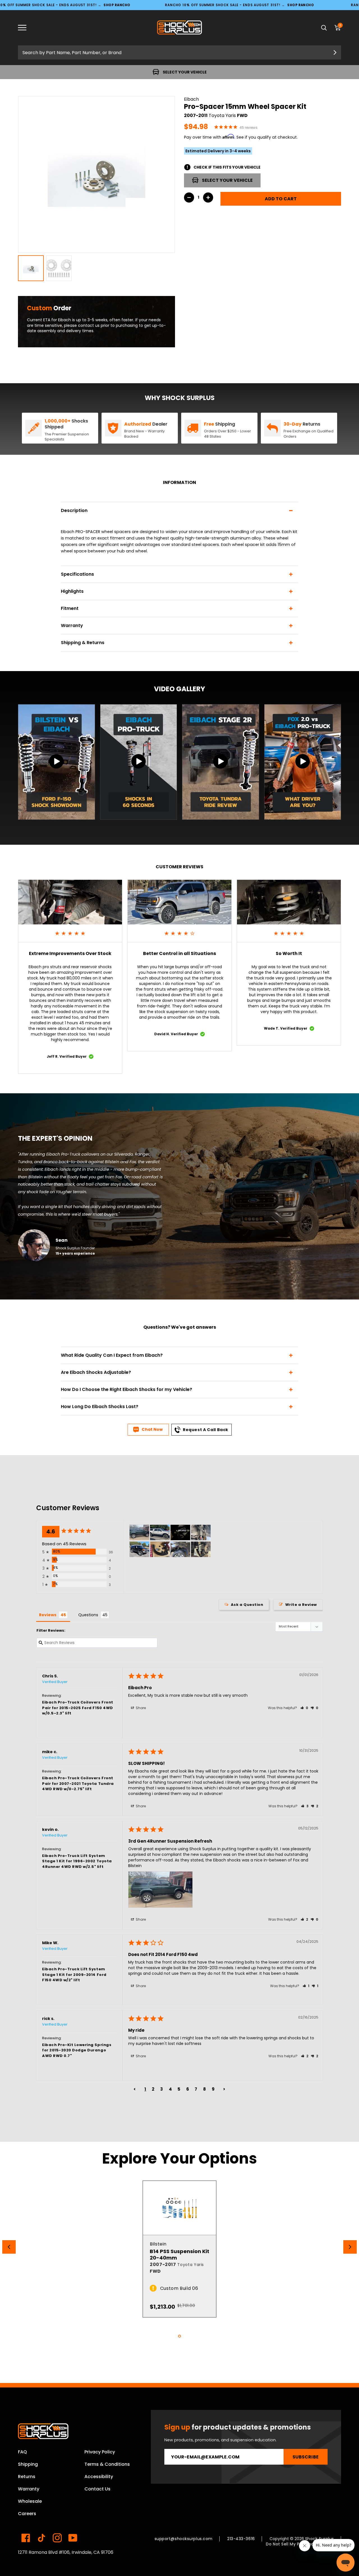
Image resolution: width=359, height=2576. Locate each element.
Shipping (28, 2464)
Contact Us (97, 2489)
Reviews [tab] (48, 1615)
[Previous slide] (9, 2247)
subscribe (306, 2457)
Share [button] (140, 1708)
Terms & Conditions (107, 2464)
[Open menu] (26, 28)
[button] (304, 1708)
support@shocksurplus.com (184, 2539)
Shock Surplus (320, 2539)
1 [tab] (179, 2336)
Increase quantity (208, 198)
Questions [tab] (88, 1615)
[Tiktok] (42, 2538)
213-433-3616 (241, 2539)
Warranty (29, 2489)
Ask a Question (247, 1605)
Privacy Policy (100, 2452)
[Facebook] (26, 2538)
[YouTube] (73, 2538)
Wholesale (30, 2501)
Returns (27, 2477)
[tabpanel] (179, 2249)
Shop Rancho (117, 5)
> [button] (224, 2089)
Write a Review (301, 1605)
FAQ (22, 2452)
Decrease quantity (189, 198)
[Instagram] (57, 2538)
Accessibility (99, 2477)
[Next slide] (350, 2247)
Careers (27, 2514)
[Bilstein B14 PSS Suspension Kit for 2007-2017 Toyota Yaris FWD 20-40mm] (179, 2208)
